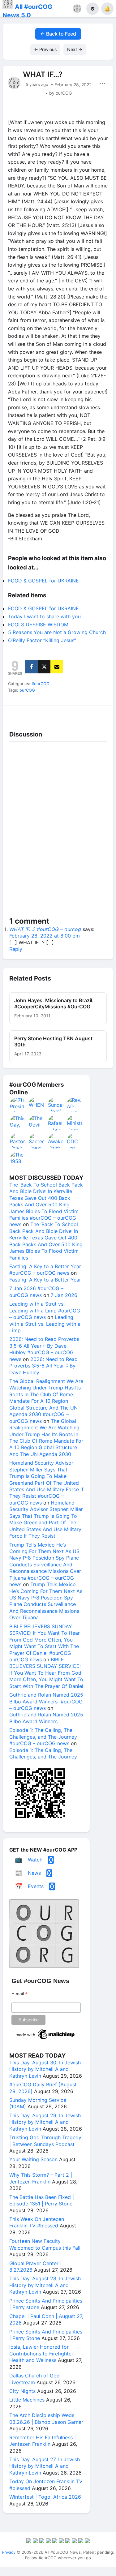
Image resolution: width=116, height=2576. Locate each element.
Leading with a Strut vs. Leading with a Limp (45, 1324)
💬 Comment (44, 713)
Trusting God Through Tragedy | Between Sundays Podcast (45, 2141)
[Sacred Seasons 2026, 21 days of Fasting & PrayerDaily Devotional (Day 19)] (37, 1141)
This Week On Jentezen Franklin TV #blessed (37, 2222)
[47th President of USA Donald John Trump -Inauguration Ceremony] (18, 1105)
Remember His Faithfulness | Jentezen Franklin (43, 2441)
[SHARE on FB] (31, 667)
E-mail (19, 1994)
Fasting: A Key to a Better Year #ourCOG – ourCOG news (45, 1270)
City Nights (22, 2391)
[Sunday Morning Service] (56, 1105)
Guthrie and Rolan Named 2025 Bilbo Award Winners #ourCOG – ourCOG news (46, 1701)
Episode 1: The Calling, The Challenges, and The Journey (43, 1753)
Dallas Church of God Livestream (34, 2379)
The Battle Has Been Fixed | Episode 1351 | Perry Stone (42, 2200)
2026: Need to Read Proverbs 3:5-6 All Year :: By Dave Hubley (43, 1366)
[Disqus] (58, 831)
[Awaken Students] (56, 1141)
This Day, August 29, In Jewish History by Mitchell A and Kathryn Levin (45, 2122)
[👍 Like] (16, 713)
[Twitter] (44, 667)
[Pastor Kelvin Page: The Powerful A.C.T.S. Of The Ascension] (18, 1141)
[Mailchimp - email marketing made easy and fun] (45, 2039)
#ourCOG (41, 684)
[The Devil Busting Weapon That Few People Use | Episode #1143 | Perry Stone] (37, 1123)
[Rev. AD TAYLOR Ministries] (75, 1105)
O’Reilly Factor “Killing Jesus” (42, 640)
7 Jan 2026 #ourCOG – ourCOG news (36, 1292)
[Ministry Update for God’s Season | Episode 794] (75, 1123)
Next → (75, 49)
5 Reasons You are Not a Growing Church (57, 632)
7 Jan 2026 (64, 1295)
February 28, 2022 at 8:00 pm (45, 936)
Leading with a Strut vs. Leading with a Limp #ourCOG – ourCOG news (45, 1310)
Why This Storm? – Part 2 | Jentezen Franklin (41, 2178)
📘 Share (72, 713)
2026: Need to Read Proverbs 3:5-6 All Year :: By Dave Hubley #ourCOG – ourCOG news (44, 1349)
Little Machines (27, 2400)
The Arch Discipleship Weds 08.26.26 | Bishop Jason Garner (46, 2418)
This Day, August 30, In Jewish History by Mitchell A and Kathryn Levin (45, 2069)
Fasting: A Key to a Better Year (45, 1280)
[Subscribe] (57, 667)
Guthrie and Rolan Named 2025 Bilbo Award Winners (46, 1718)
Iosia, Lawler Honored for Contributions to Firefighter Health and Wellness (41, 2353)
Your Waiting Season (33, 2159)
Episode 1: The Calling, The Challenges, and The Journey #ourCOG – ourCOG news (43, 1737)
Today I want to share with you (44, 616)
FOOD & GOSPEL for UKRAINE (43, 581)
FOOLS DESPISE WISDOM (38, 625)
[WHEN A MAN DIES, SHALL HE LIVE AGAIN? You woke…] (37, 1105)
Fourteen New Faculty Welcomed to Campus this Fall (45, 2244)
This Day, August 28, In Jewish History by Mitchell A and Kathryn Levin (45, 2285)
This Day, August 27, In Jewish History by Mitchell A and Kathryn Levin (45, 2466)
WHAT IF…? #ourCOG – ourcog (45, 929)
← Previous (45, 49)
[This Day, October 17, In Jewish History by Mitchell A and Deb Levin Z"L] (18, 1123)
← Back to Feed (58, 34)
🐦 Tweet (100, 713)
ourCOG (27, 690)
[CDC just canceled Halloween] (75, 1141)
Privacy (9, 2552)
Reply (16, 949)
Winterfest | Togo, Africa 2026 (45, 2497)
